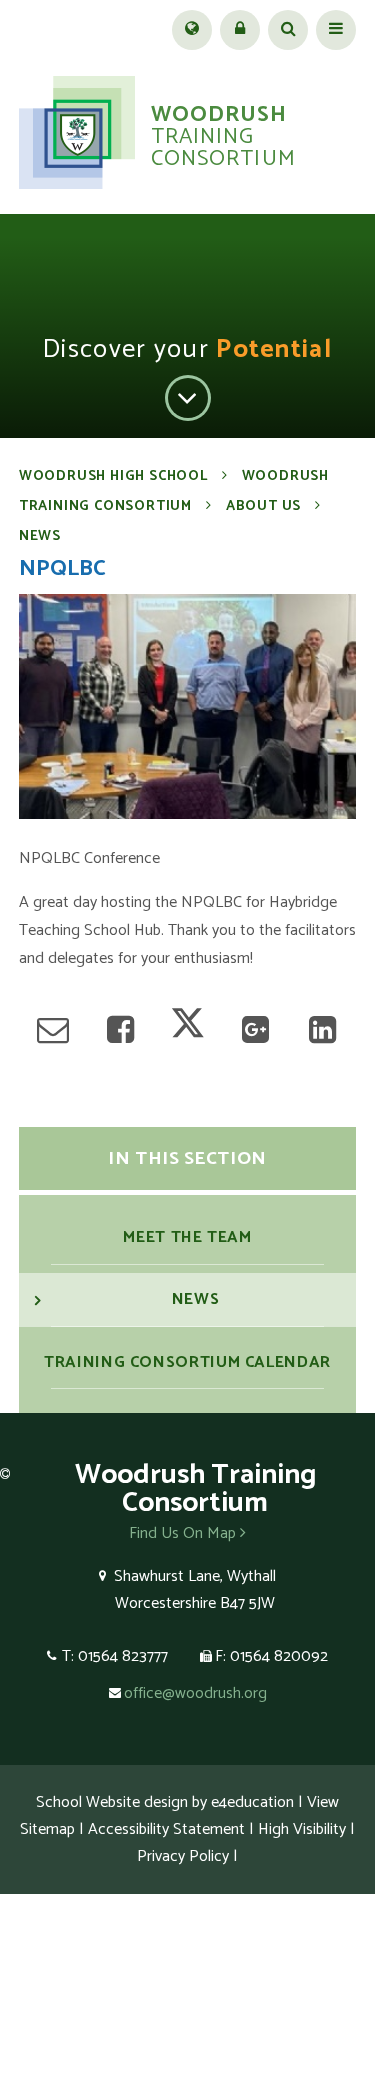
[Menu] (336, 30)
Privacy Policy (183, 1856)
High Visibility (302, 1829)
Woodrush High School (113, 476)
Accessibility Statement (166, 1829)
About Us (263, 506)
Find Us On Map (184, 1533)
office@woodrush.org (195, 1693)
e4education (252, 1802)
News (40, 536)
